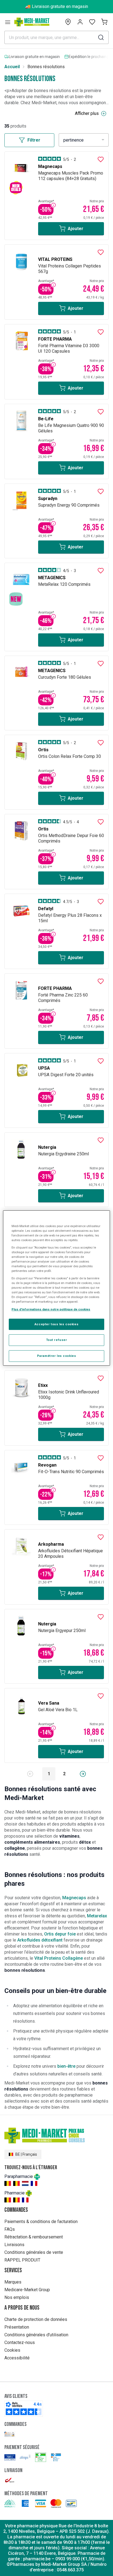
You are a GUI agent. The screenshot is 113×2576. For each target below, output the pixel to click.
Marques (13, 2282)
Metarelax (97, 1916)
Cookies (12, 2350)
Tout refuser (57, 1340)
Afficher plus (87, 113)
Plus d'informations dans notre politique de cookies (51, 1309)
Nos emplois (17, 2297)
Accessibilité (17, 2358)
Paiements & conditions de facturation (41, 2222)
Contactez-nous (20, 2342)
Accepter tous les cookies (56, 1324)
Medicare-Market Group (27, 2290)
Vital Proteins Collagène (59, 1958)
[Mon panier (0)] (104, 22)
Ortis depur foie (60, 1934)
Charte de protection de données (36, 2319)
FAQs (10, 2229)
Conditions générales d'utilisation (36, 2335)
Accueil (12, 67)
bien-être (66, 2066)
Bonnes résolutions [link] (46, 67)
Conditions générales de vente (34, 2252)
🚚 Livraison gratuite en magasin (57, 6)
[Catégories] (8, 22)
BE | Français (26, 2154)
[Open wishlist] (92, 22)
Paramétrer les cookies (57, 1356)
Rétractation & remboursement (34, 2237)
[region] (56, 1288)
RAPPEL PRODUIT (22, 2260)
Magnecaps (74, 1898)
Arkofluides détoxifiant (40, 1940)
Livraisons (14, 2245)
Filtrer (34, 140)
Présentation (17, 2327)
